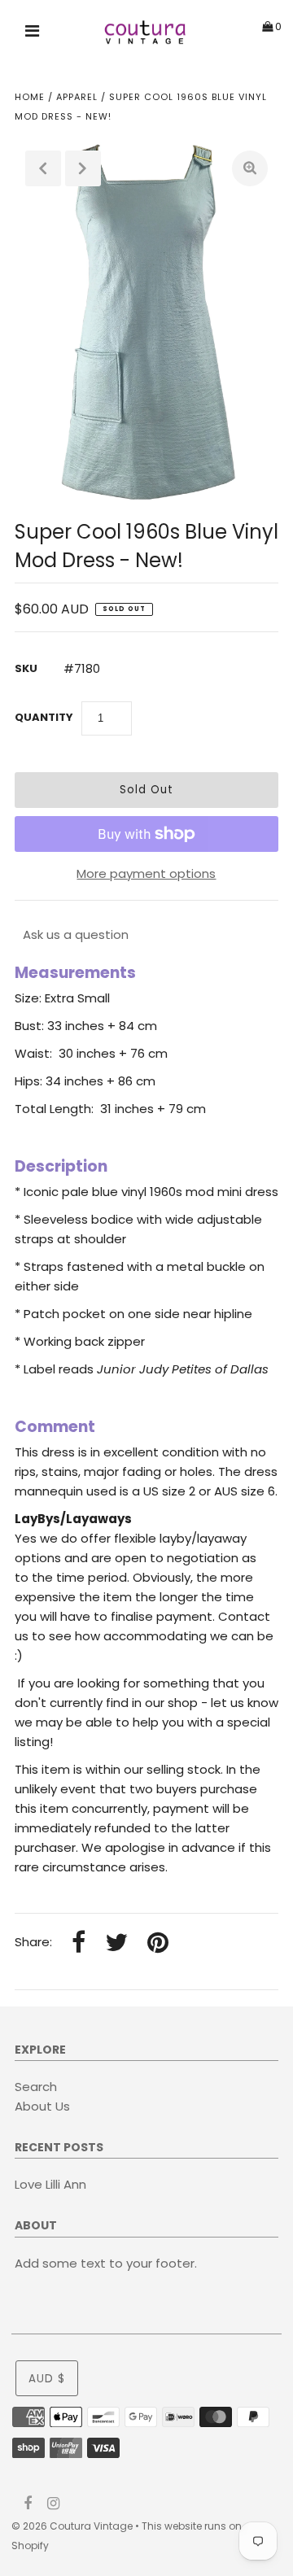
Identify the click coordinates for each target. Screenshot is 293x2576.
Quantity (44, 717)
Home (30, 97)
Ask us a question (76, 934)
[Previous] (43, 168)
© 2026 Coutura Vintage (72, 2526)
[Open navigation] (33, 33)
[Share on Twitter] (116, 1943)
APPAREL (77, 97)
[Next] (83, 168)
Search (36, 2087)
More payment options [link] (146, 873)
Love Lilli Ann (50, 2184)
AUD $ (47, 2379)
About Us (42, 2106)
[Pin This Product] (158, 1943)
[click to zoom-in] (250, 168)
